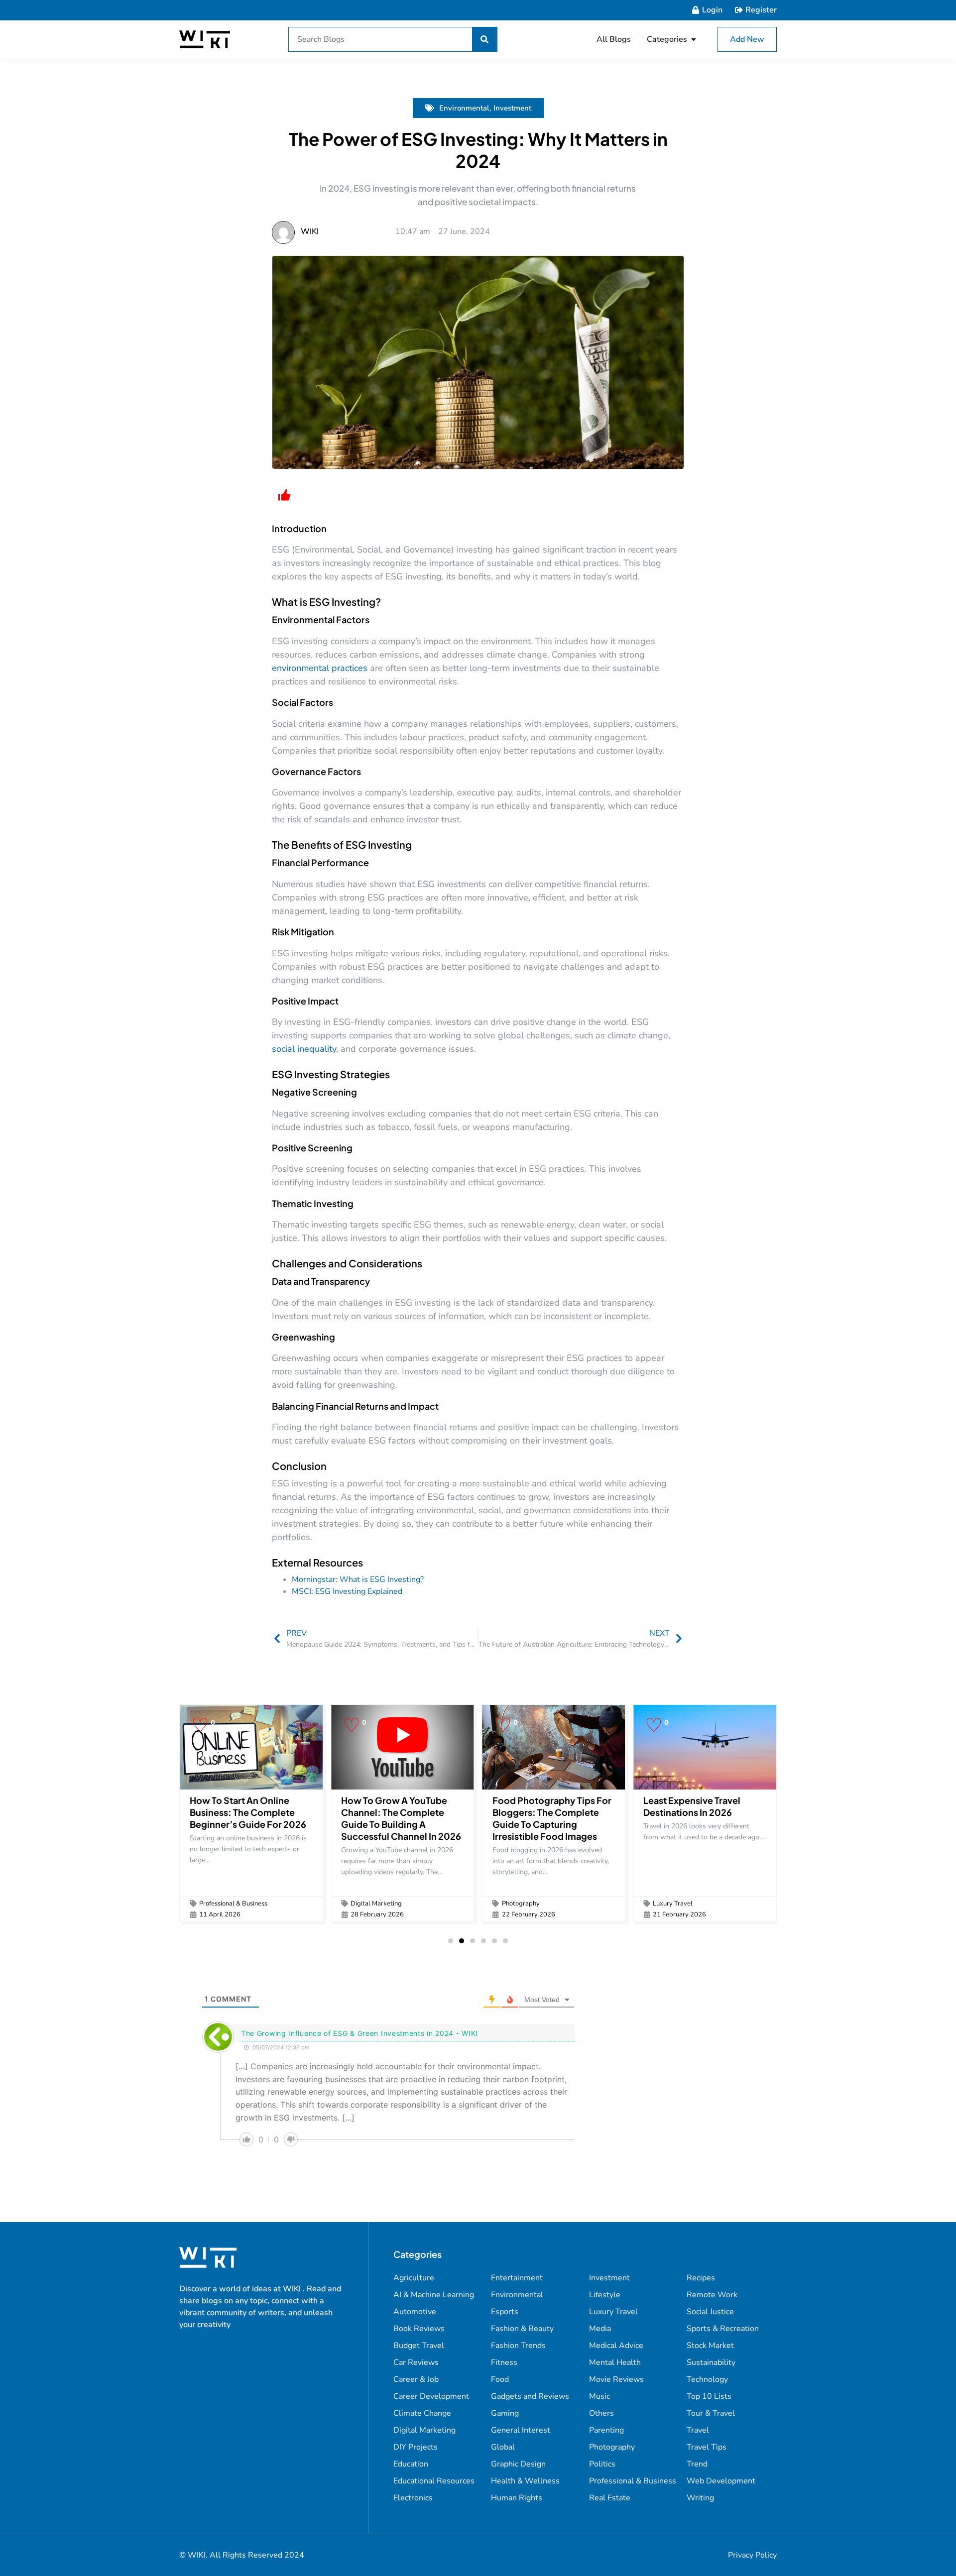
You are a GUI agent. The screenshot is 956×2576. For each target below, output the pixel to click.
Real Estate (610, 2498)
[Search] (484, 39)
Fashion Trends (518, 2346)
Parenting (606, 2430)
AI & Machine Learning (434, 2295)
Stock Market (710, 2346)
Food (500, 2379)
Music (599, 2396)
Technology (707, 2379)
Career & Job (416, 2379)
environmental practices (320, 668)
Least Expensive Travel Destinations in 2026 (692, 1806)
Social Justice (710, 2312)
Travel (698, 2430)
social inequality (304, 1049)
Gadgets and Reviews (530, 2396)
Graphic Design (518, 2464)
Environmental (464, 108)
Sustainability (711, 2362)
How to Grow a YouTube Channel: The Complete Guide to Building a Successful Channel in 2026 (401, 1818)
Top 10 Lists (709, 2396)
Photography (521, 1904)
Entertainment (517, 2278)
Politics (602, 2464)
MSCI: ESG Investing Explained (347, 1591)
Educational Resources (434, 2481)
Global (503, 2447)
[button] (451, 1941)
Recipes (701, 2278)
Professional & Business (233, 1904)
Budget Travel (419, 2346)
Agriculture (414, 2278)
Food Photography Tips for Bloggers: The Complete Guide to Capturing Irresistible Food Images (552, 1818)
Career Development (431, 2396)
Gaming (505, 2413)
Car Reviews (416, 2362)
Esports (505, 2312)
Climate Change (422, 2413)
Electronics (413, 2498)
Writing (700, 2498)
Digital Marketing (376, 1904)
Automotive (415, 2312)
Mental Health (615, 2362)
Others (601, 2413)
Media (600, 2329)
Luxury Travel (673, 1904)
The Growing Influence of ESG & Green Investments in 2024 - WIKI (359, 2033)
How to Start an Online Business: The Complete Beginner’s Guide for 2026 (248, 1812)
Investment (512, 108)
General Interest (521, 2430)
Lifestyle (605, 2295)
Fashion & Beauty (522, 2329)
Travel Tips (707, 2447)
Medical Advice (616, 2346)
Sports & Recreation (723, 2329)
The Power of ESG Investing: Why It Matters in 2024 (478, 150)
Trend (697, 2464)
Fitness (504, 2362)
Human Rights (517, 2498)
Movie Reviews (616, 2379)
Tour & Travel (711, 2413)
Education (411, 2464)
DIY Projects (416, 2447)
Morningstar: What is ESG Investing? (358, 1579)
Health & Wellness (525, 2481)
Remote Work (712, 2295)
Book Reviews (419, 2329)
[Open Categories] (694, 39)
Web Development (721, 2481)
